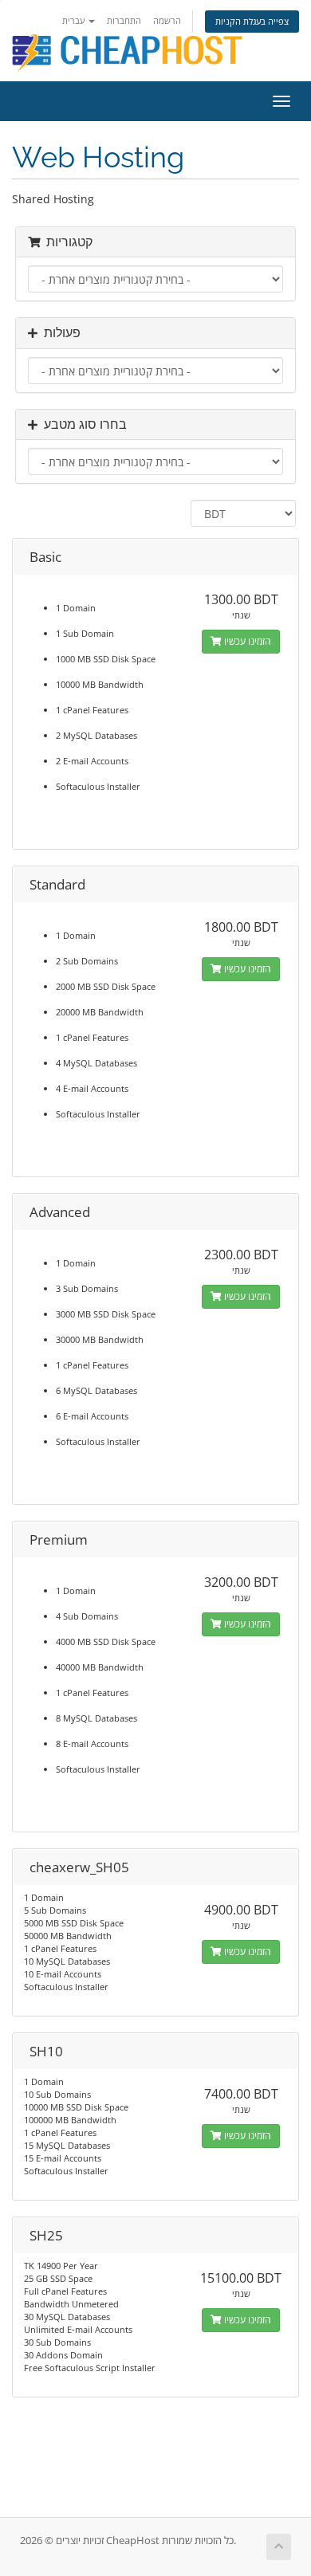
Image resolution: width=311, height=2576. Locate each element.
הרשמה (167, 20)
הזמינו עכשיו (246, 641)
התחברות (124, 20)
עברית (75, 20)
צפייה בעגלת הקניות (252, 21)
